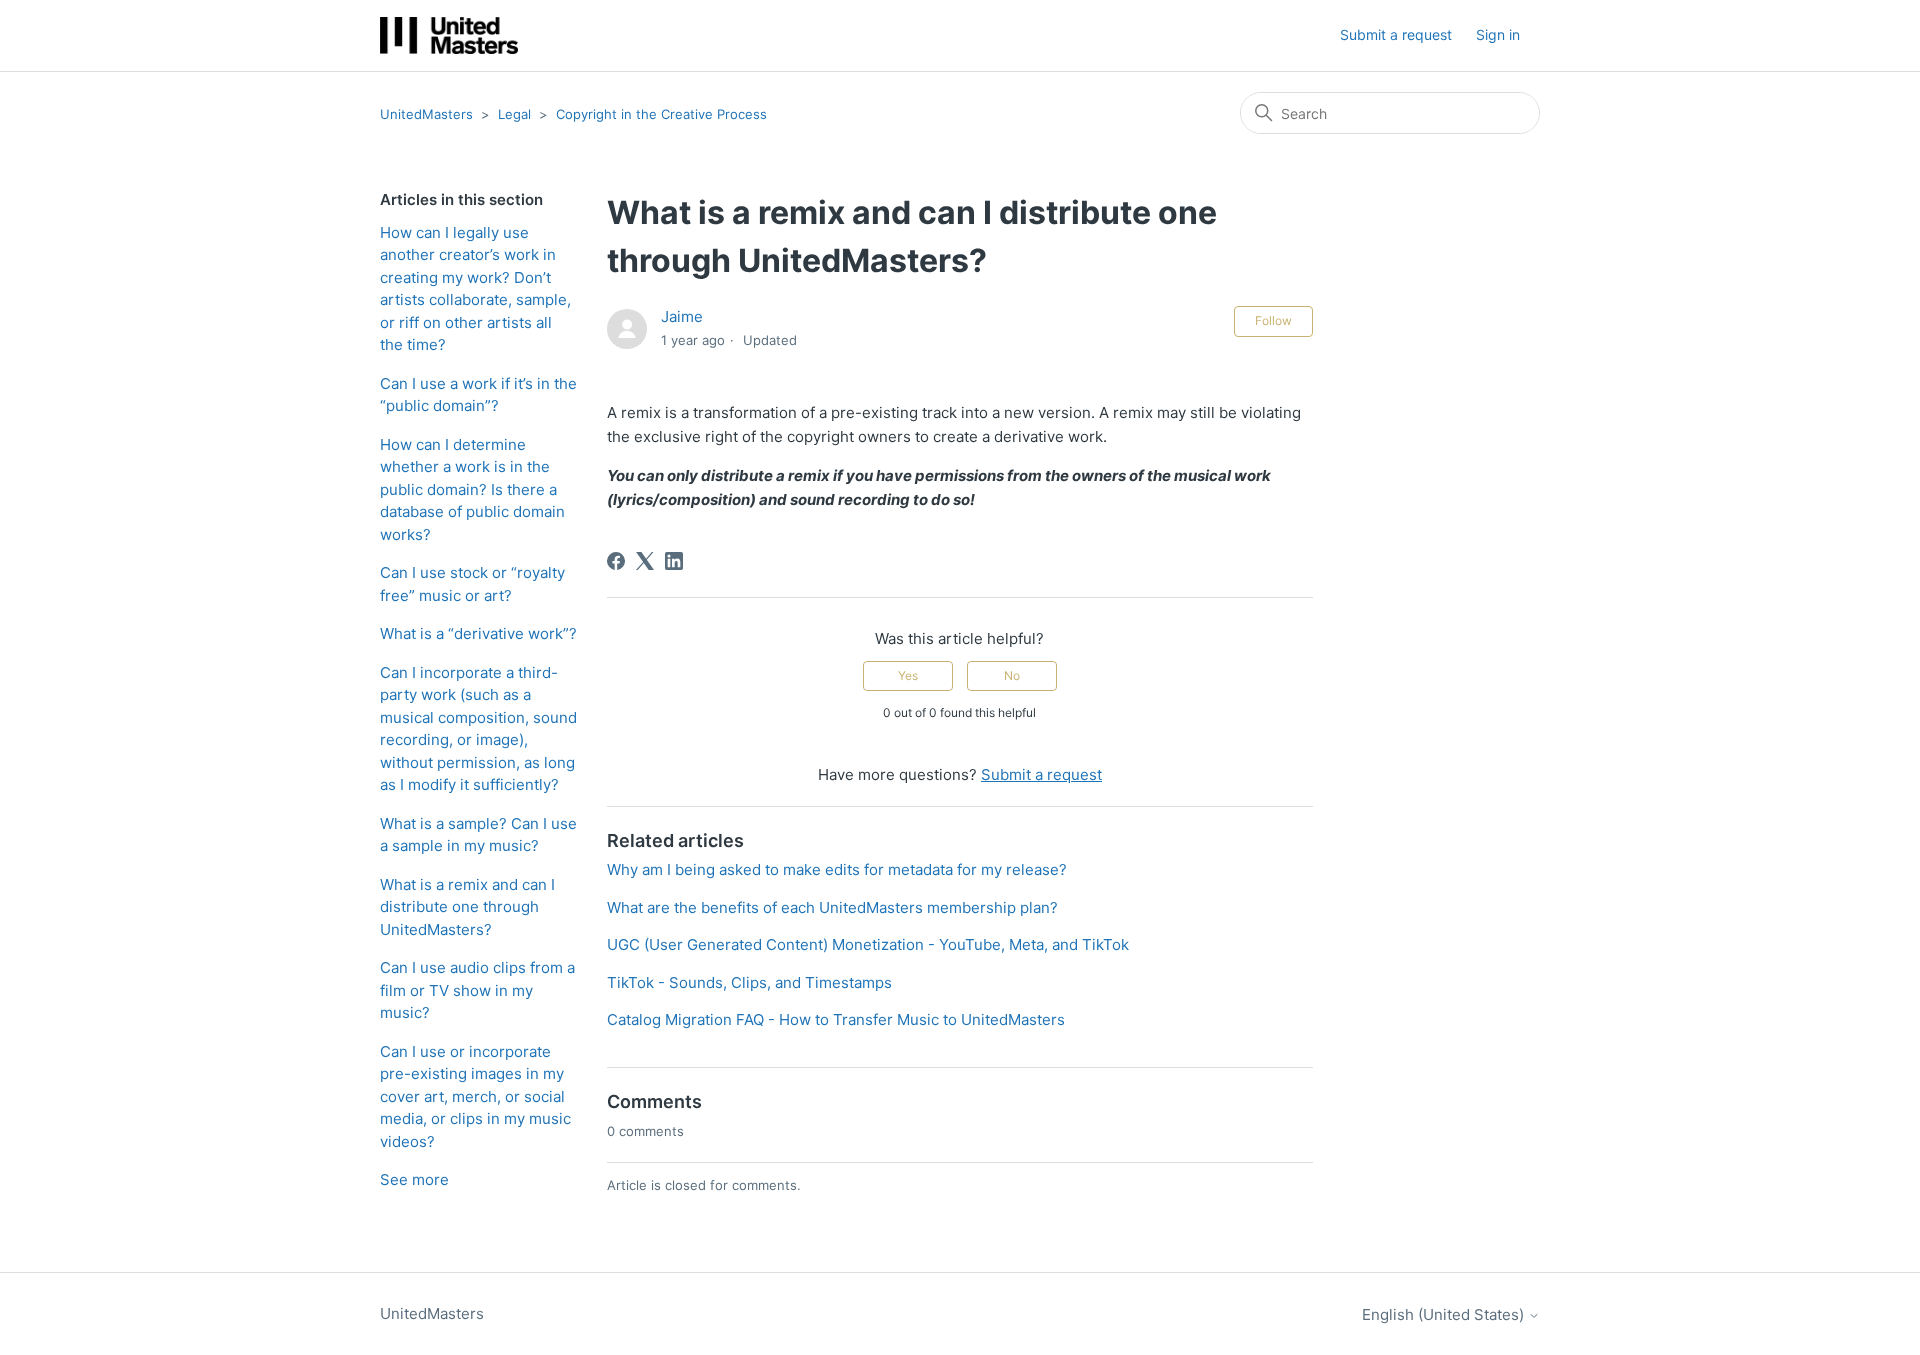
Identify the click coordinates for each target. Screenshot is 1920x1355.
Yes (908, 675)
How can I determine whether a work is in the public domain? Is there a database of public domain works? (472, 489)
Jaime (682, 316)
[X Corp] (645, 561)
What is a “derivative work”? (478, 633)
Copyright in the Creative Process (661, 114)
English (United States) (1445, 1314)
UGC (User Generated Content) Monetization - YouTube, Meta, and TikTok (868, 944)
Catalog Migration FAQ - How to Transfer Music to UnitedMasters (836, 1019)
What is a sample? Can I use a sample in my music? (478, 835)
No (1012, 675)
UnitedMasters (426, 114)
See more (414, 1179)
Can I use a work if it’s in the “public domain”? (478, 395)
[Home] (449, 35)
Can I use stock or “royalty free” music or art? (472, 584)
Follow (1273, 320)
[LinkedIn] (674, 561)
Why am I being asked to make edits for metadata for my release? (837, 869)
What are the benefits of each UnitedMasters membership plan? (832, 907)
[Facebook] (616, 561)
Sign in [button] (1498, 34)
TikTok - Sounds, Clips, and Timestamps (749, 982)
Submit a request (1396, 34)
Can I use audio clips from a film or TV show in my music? (477, 990)
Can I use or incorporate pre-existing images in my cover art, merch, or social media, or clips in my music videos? (475, 1096)
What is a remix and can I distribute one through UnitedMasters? (467, 907)
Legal (514, 114)
